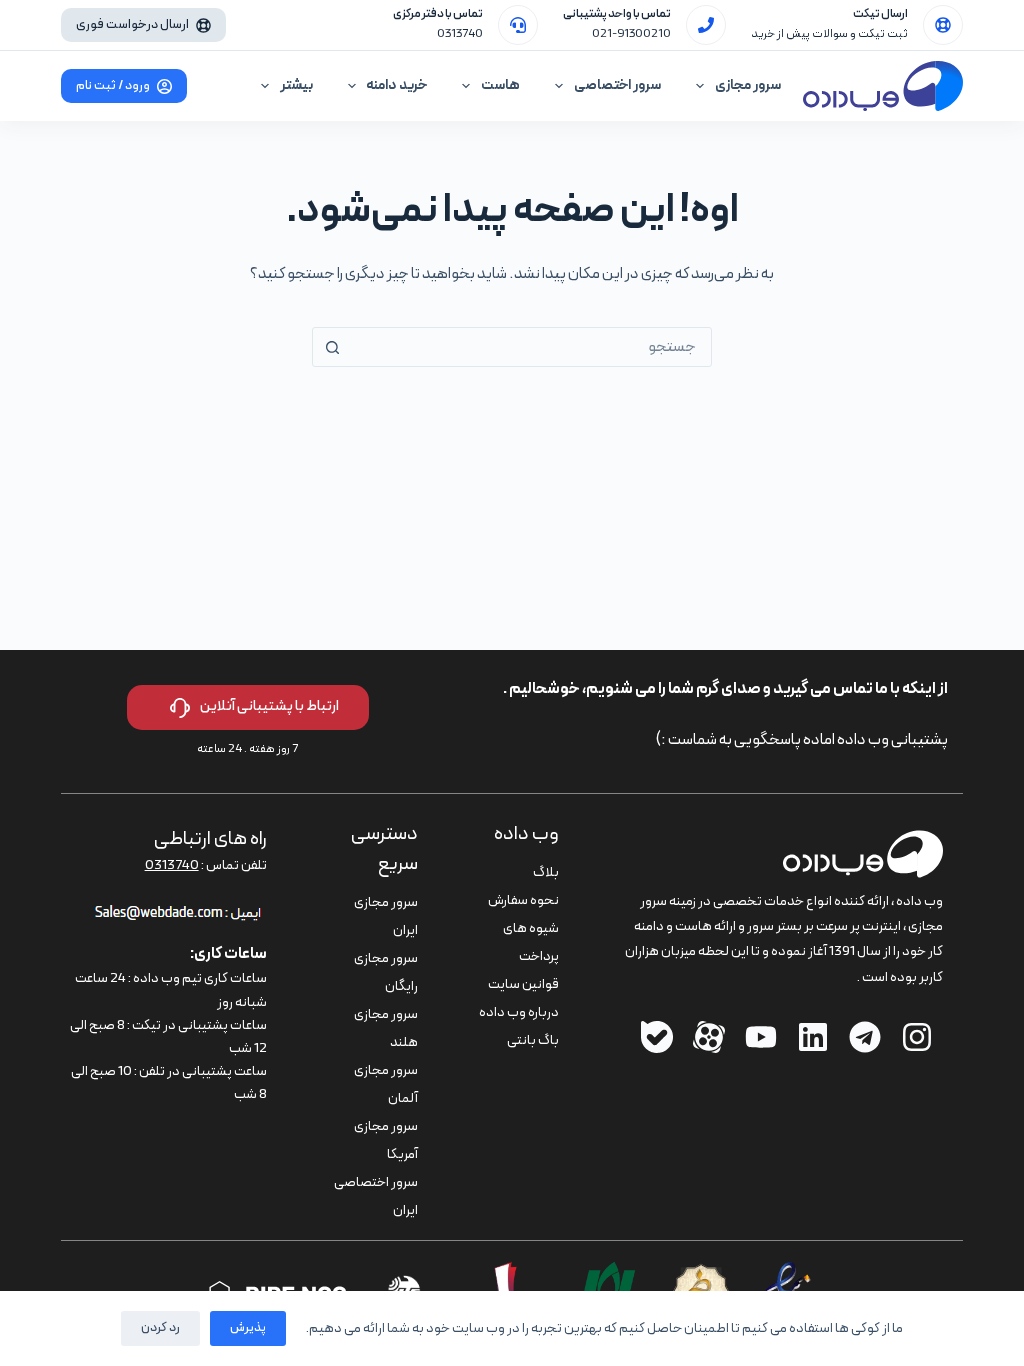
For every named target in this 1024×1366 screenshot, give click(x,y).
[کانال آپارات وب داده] (709, 1037)
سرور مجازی (748, 85)
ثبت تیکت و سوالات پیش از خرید (829, 34)
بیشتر (296, 85)
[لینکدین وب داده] (813, 1037)
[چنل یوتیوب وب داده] (761, 1037)
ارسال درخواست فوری (132, 25)
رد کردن (160, 1328)
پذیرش (248, 1328)
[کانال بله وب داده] (657, 1037)
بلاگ (546, 872)
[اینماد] (788, 1274)
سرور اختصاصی (617, 85)
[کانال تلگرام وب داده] (865, 1037)
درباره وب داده (519, 1012)
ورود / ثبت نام (113, 86)
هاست (500, 85)
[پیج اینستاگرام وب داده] (917, 1037)
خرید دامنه (396, 85)
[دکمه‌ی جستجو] (332, 347)
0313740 (460, 34)
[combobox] (531, 347)
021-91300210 (631, 34)
